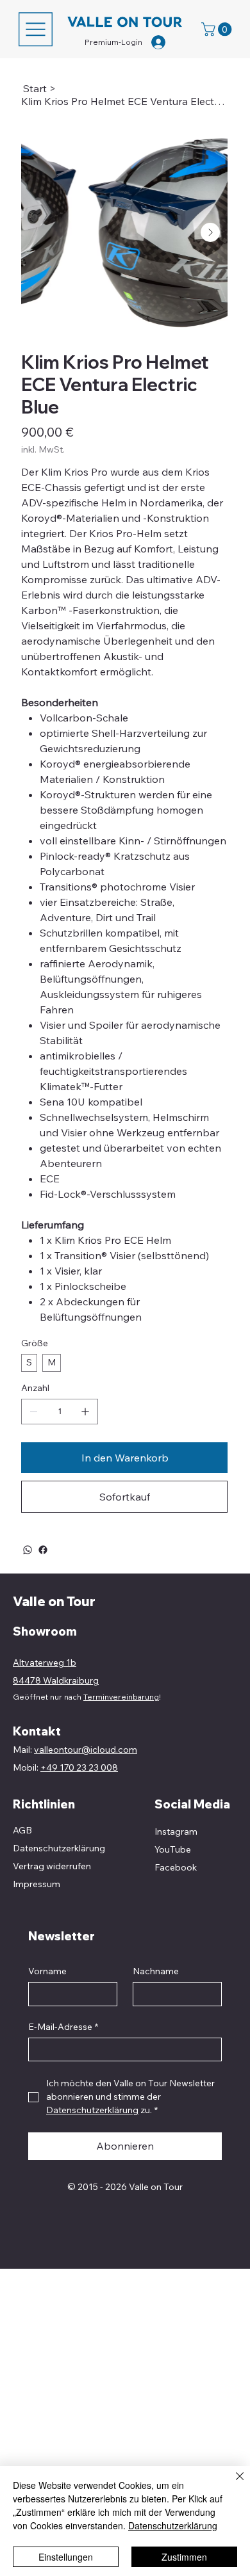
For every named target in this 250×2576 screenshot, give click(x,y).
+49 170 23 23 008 (79, 1767)
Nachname (156, 1971)
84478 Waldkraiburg (56, 1680)
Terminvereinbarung (121, 1697)
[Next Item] (210, 232)
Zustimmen (184, 2557)
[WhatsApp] (28, 1550)
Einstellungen (66, 2557)
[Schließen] (232, 2484)
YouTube (173, 1849)
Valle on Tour (54, 1601)
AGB (22, 1830)
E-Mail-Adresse (63, 2027)
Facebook (176, 1867)
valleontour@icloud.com (86, 1750)
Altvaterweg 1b (45, 1662)
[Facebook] (43, 1550)
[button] (218, 29)
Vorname (47, 1971)
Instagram (176, 1831)
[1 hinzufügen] (85, 1412)
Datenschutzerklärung (173, 2525)
